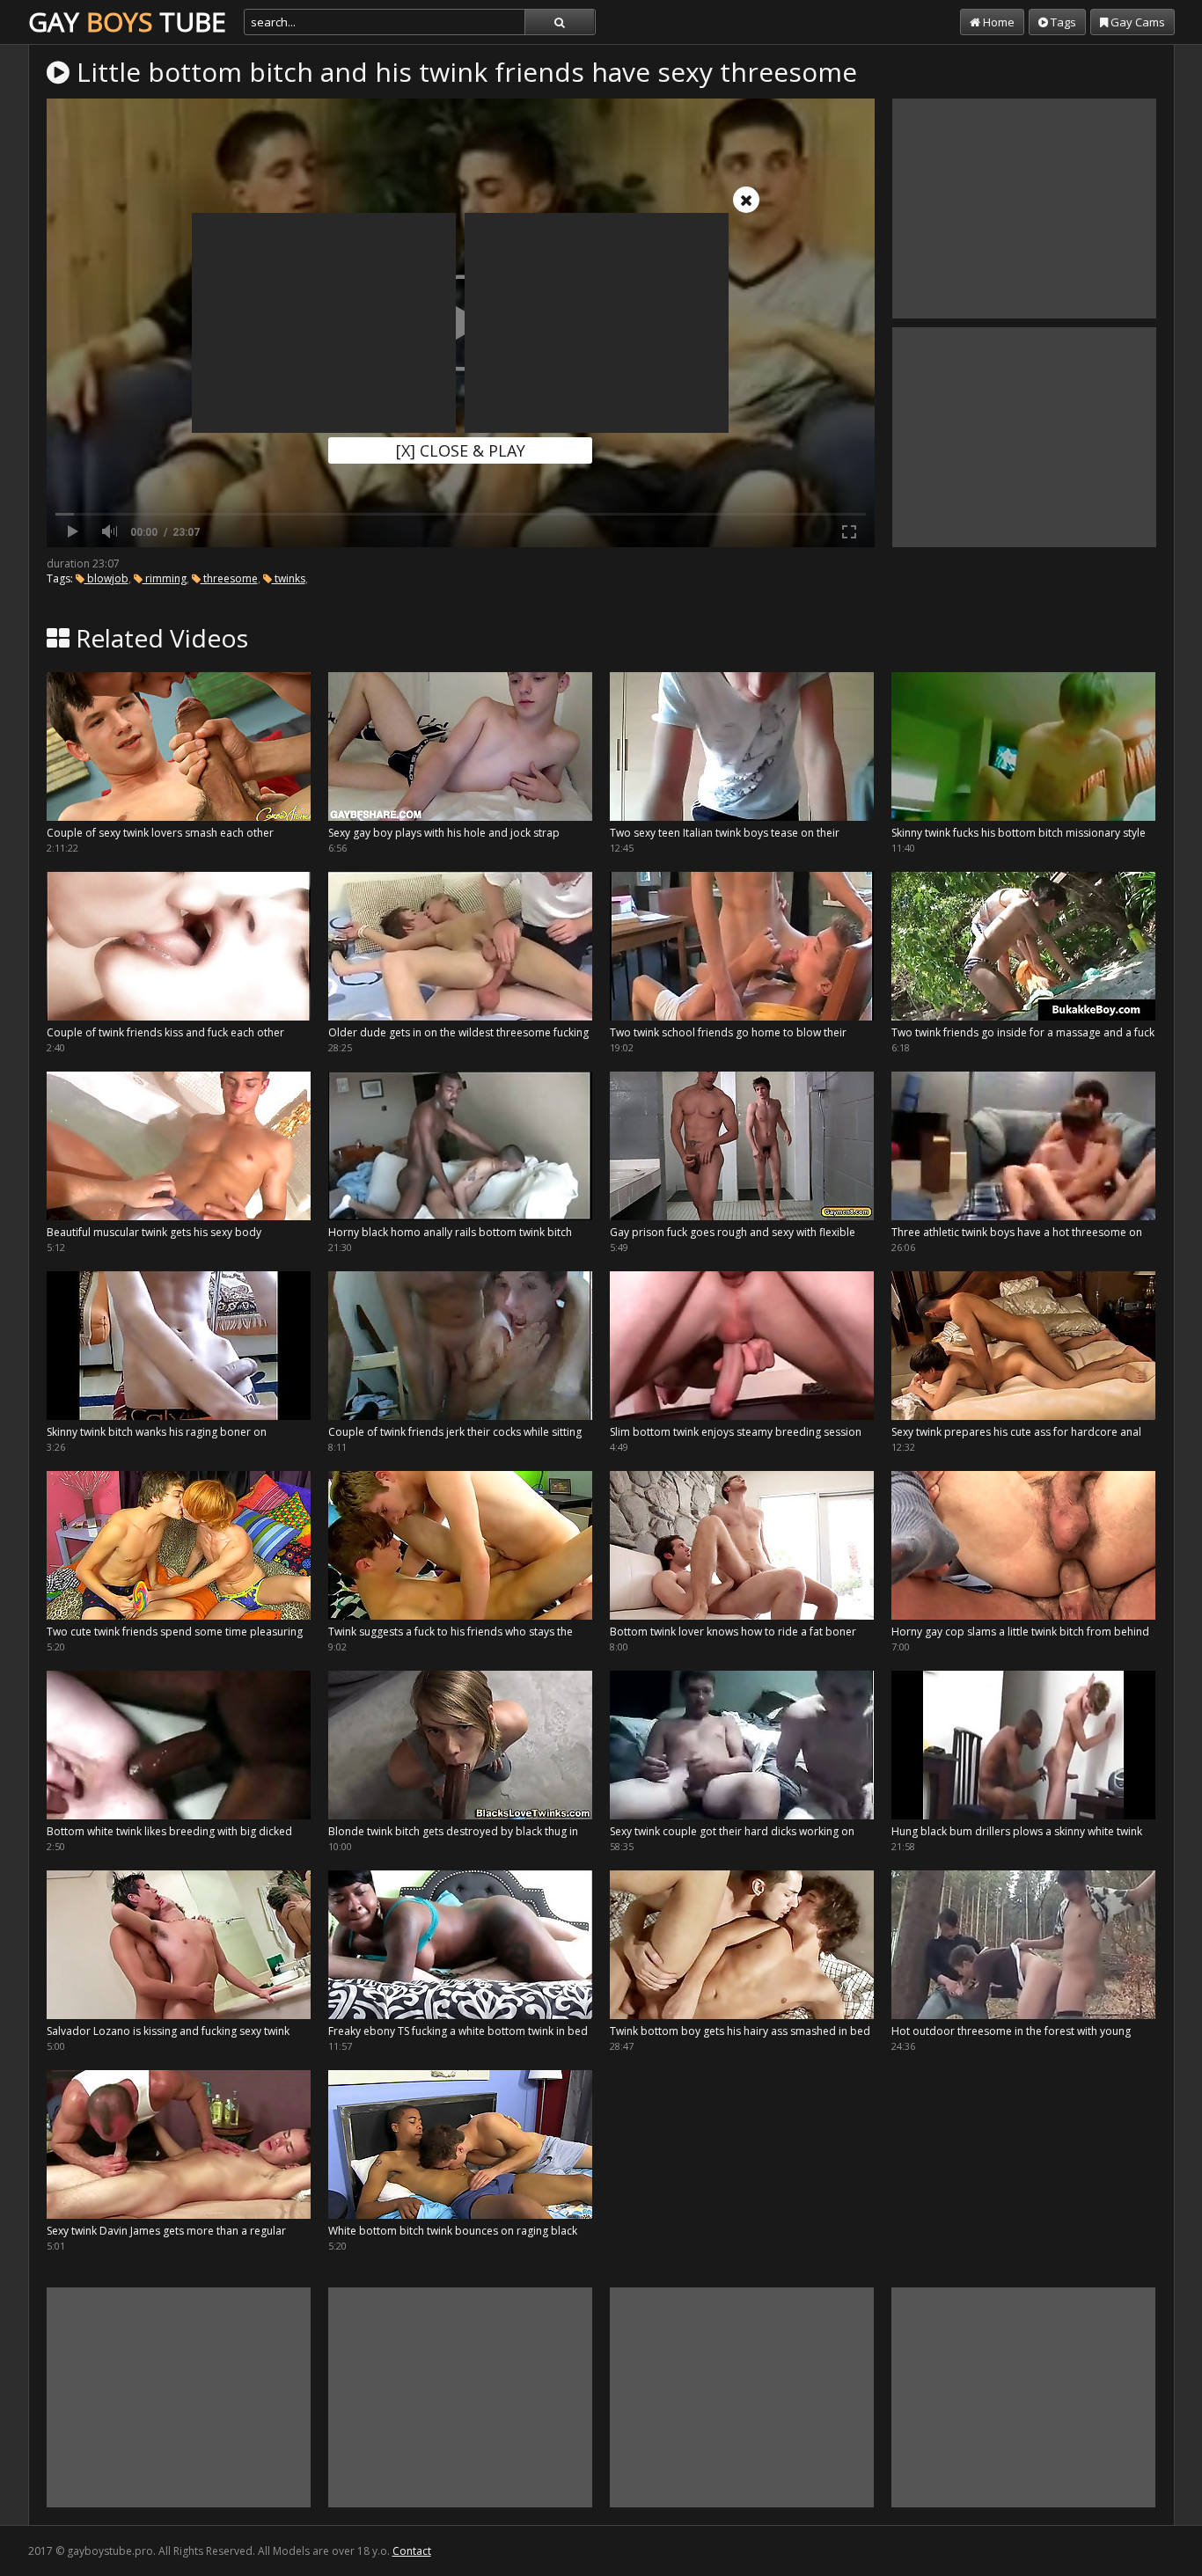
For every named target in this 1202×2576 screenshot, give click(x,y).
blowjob (106, 578)
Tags (1062, 22)
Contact (412, 2551)
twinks (289, 578)
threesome (229, 578)
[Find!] (560, 22)
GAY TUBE (127, 22)
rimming (165, 578)
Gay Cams (1136, 22)
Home (997, 22)
